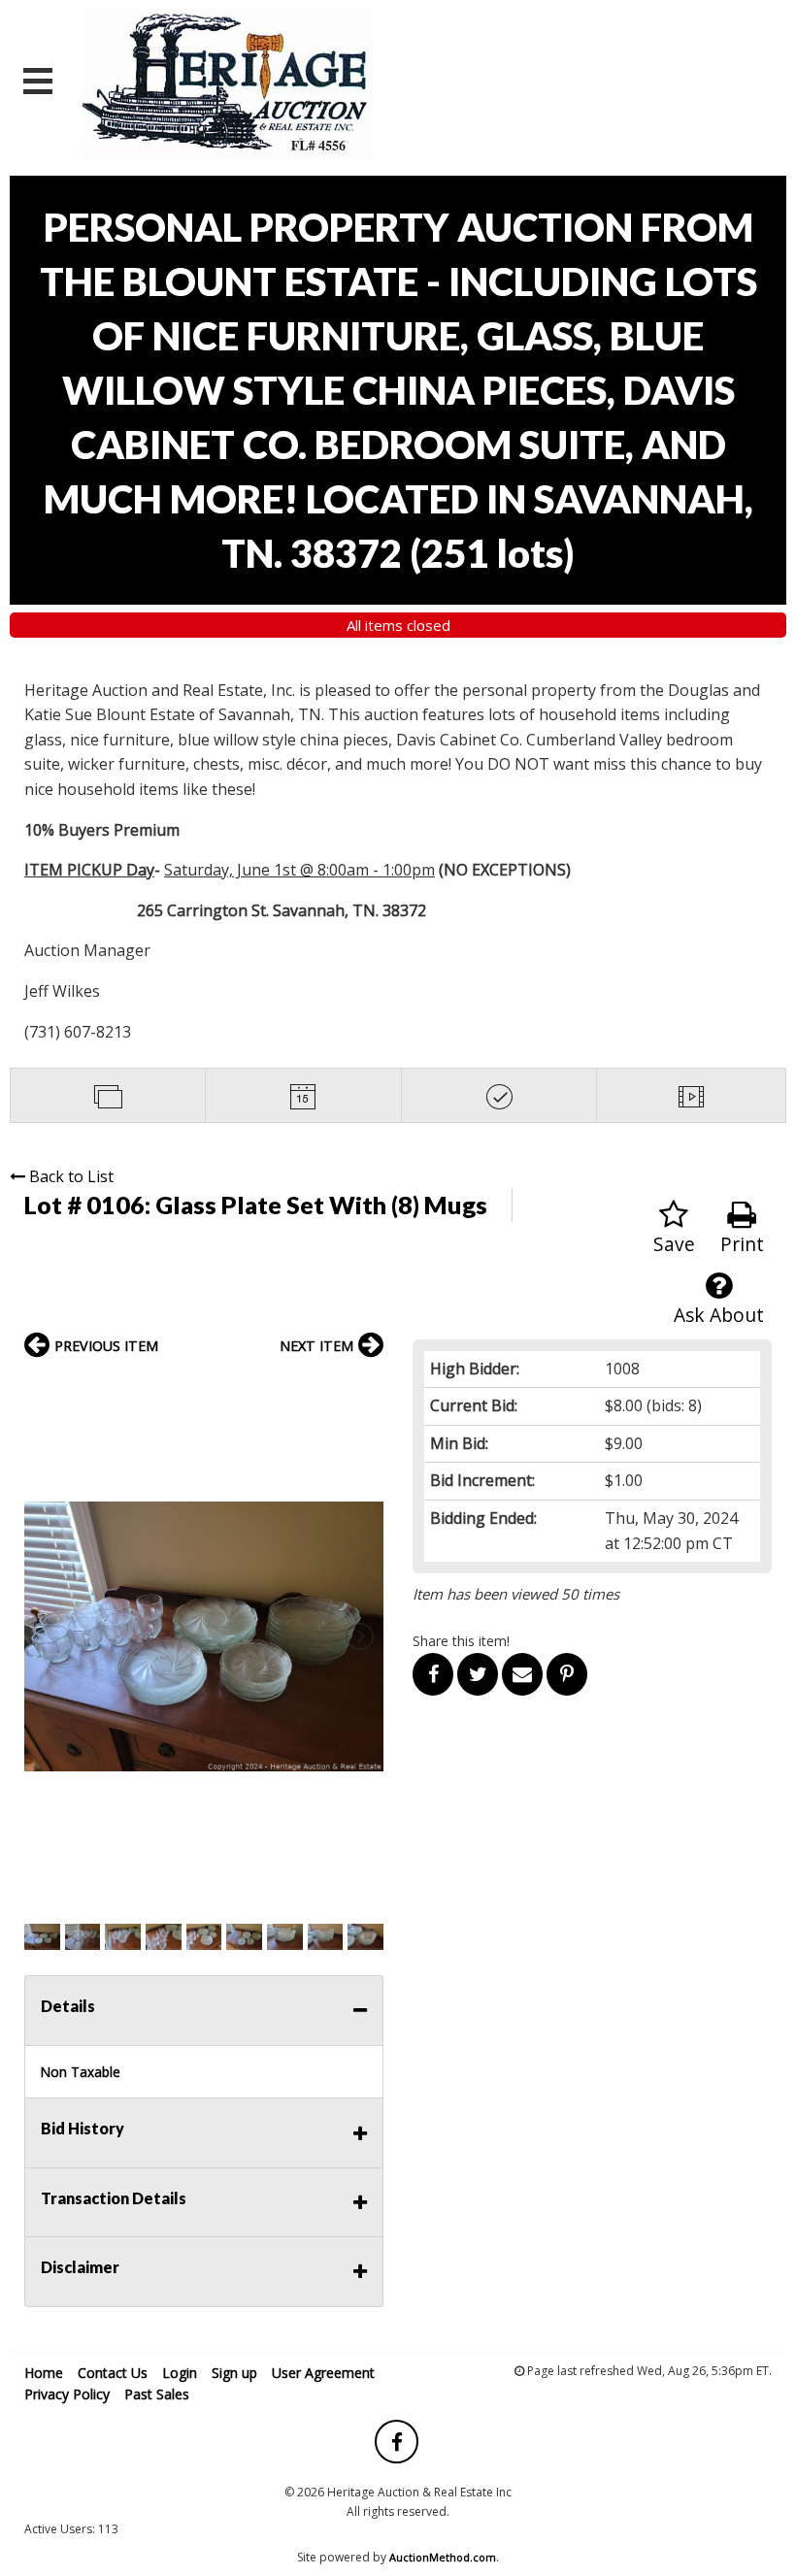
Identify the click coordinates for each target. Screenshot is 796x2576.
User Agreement (323, 2373)
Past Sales (157, 2394)
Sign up (234, 2373)
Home (44, 2373)
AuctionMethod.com (443, 2557)
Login (180, 2373)
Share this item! (461, 1641)
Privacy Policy (67, 2394)
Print (742, 1244)
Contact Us (113, 2373)
